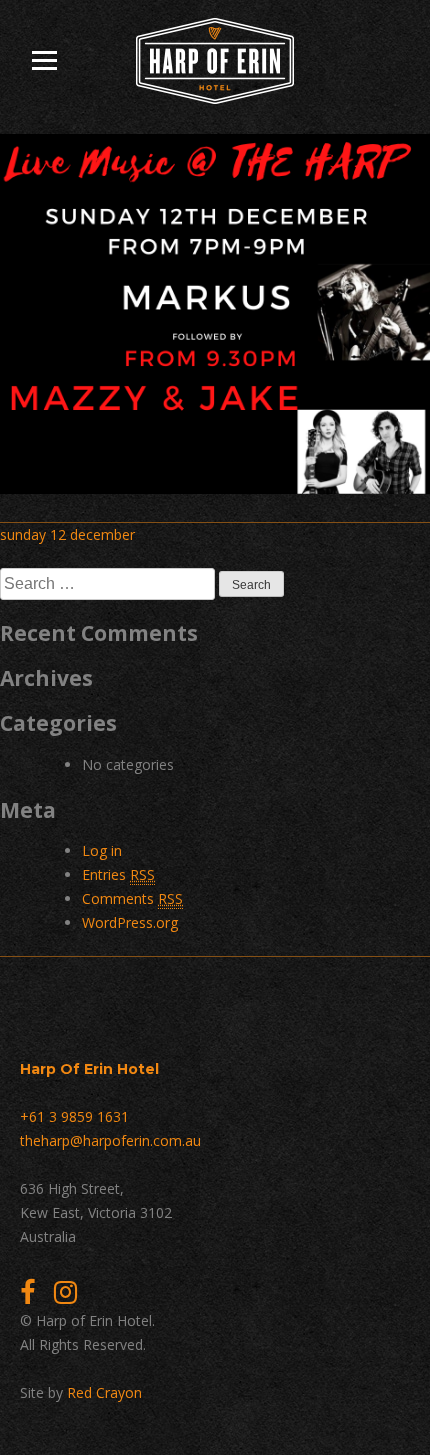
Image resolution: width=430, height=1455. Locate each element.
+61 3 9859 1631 (74, 1116)
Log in (102, 850)
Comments (132, 898)
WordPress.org (130, 922)
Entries (118, 874)
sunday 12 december (67, 534)
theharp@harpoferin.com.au (110, 1140)
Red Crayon (104, 1392)
